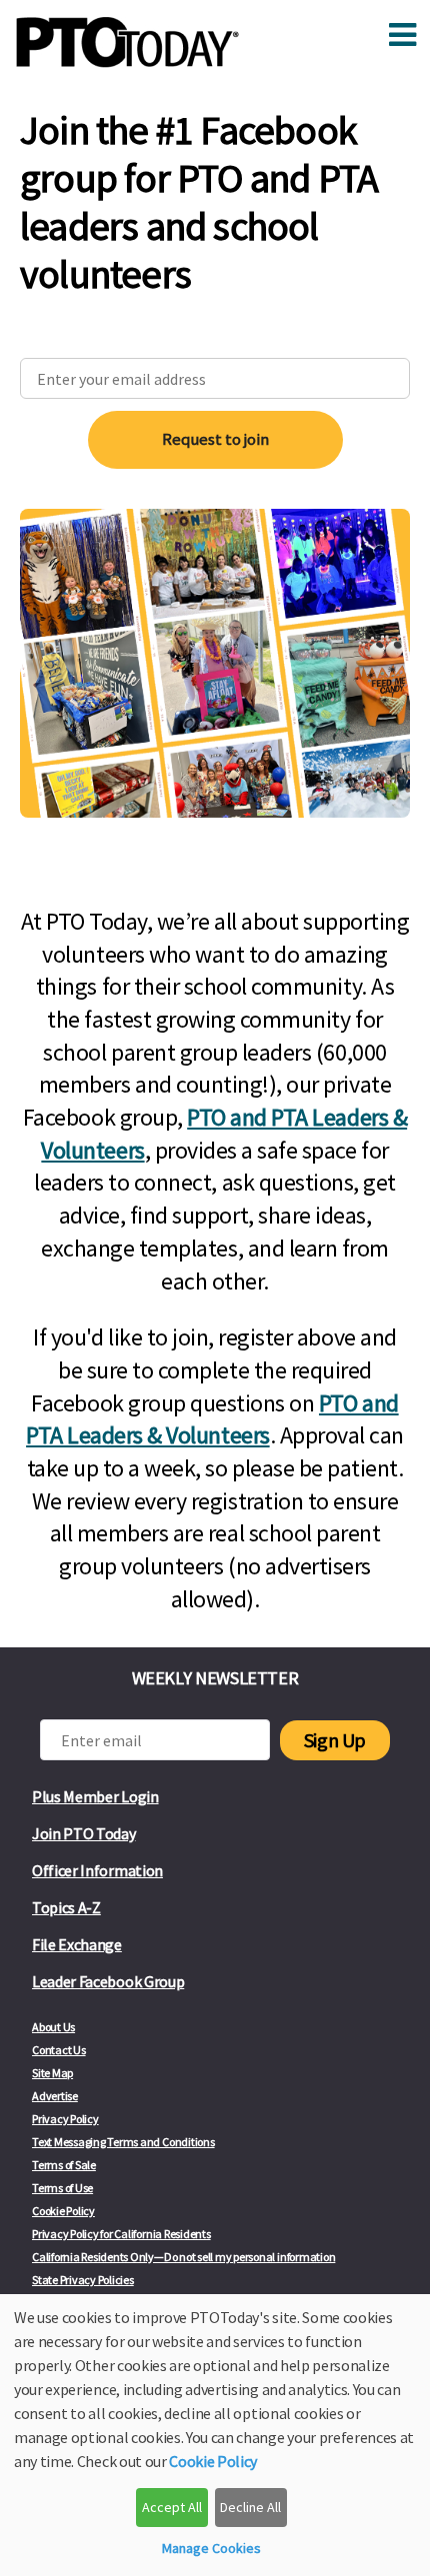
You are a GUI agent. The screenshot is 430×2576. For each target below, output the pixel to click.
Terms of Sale (64, 2165)
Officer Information (97, 1870)
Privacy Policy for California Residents (121, 2234)
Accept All (172, 2507)
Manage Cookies (211, 2548)
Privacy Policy (65, 2119)
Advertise (55, 2096)
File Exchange (77, 1944)
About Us (53, 2027)
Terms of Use (62, 2188)
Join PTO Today (84, 1833)
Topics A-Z (66, 1907)
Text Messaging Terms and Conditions (123, 2142)
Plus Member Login (95, 1796)
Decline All (250, 2507)
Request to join (215, 439)
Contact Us (59, 2050)
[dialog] (215, 2435)
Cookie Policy (63, 2211)
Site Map (52, 2073)
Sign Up (335, 1740)
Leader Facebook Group (108, 1981)
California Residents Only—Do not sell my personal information (183, 2257)
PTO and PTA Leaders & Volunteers (212, 1419)
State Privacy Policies (83, 2280)
